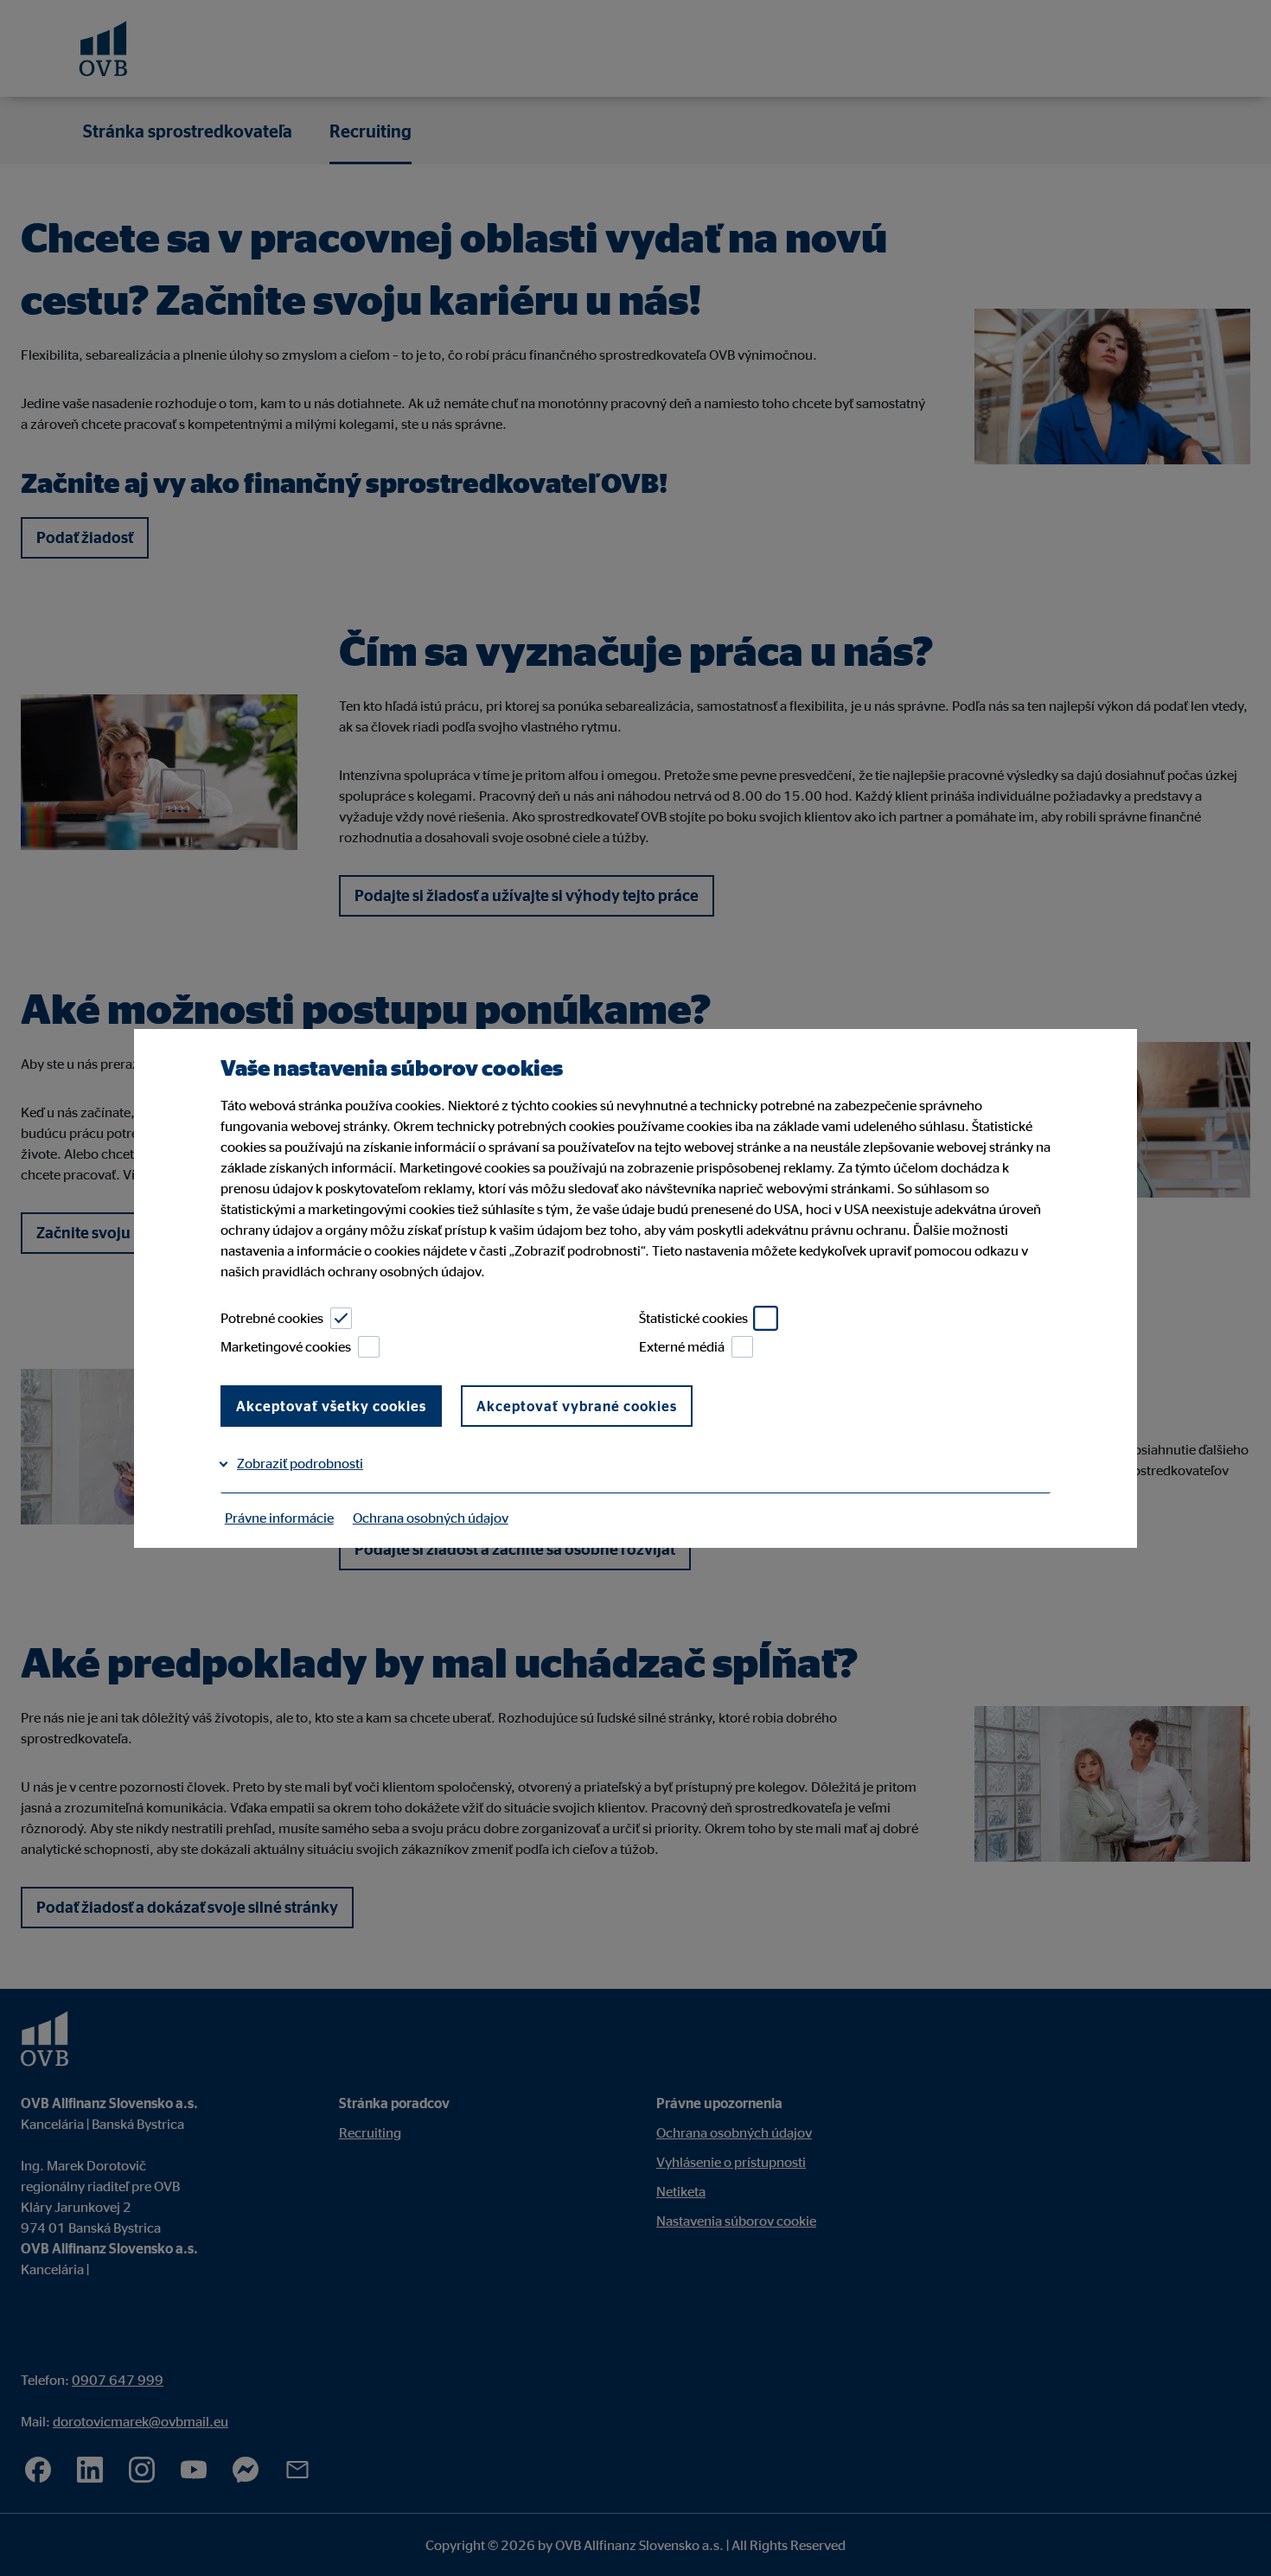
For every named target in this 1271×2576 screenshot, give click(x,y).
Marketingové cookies (286, 1346)
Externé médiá (682, 1346)
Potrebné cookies (272, 1318)
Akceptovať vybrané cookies (577, 1406)
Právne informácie (279, 1518)
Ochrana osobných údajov (431, 1518)
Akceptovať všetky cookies (331, 1406)
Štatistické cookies (693, 1318)
